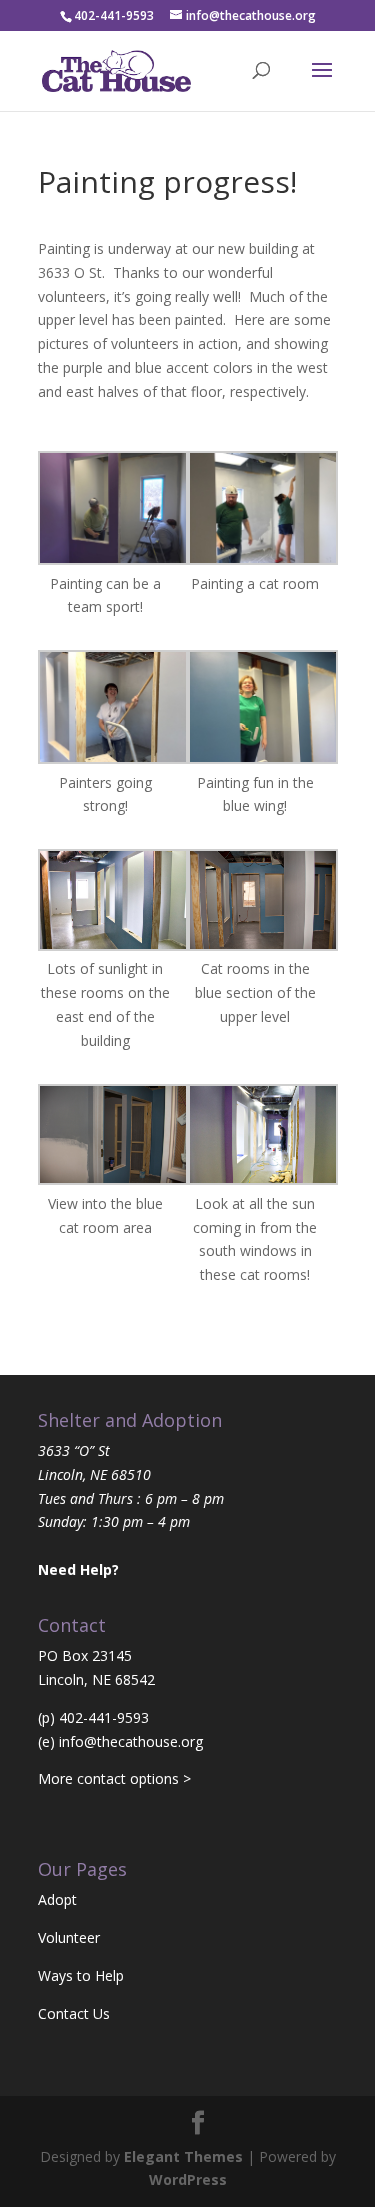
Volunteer (69, 1937)
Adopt (57, 1899)
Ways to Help (81, 1975)
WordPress (188, 2179)
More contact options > (114, 1778)
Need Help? (78, 1569)
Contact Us (74, 2013)
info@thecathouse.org (131, 1741)
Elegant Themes (183, 2156)
